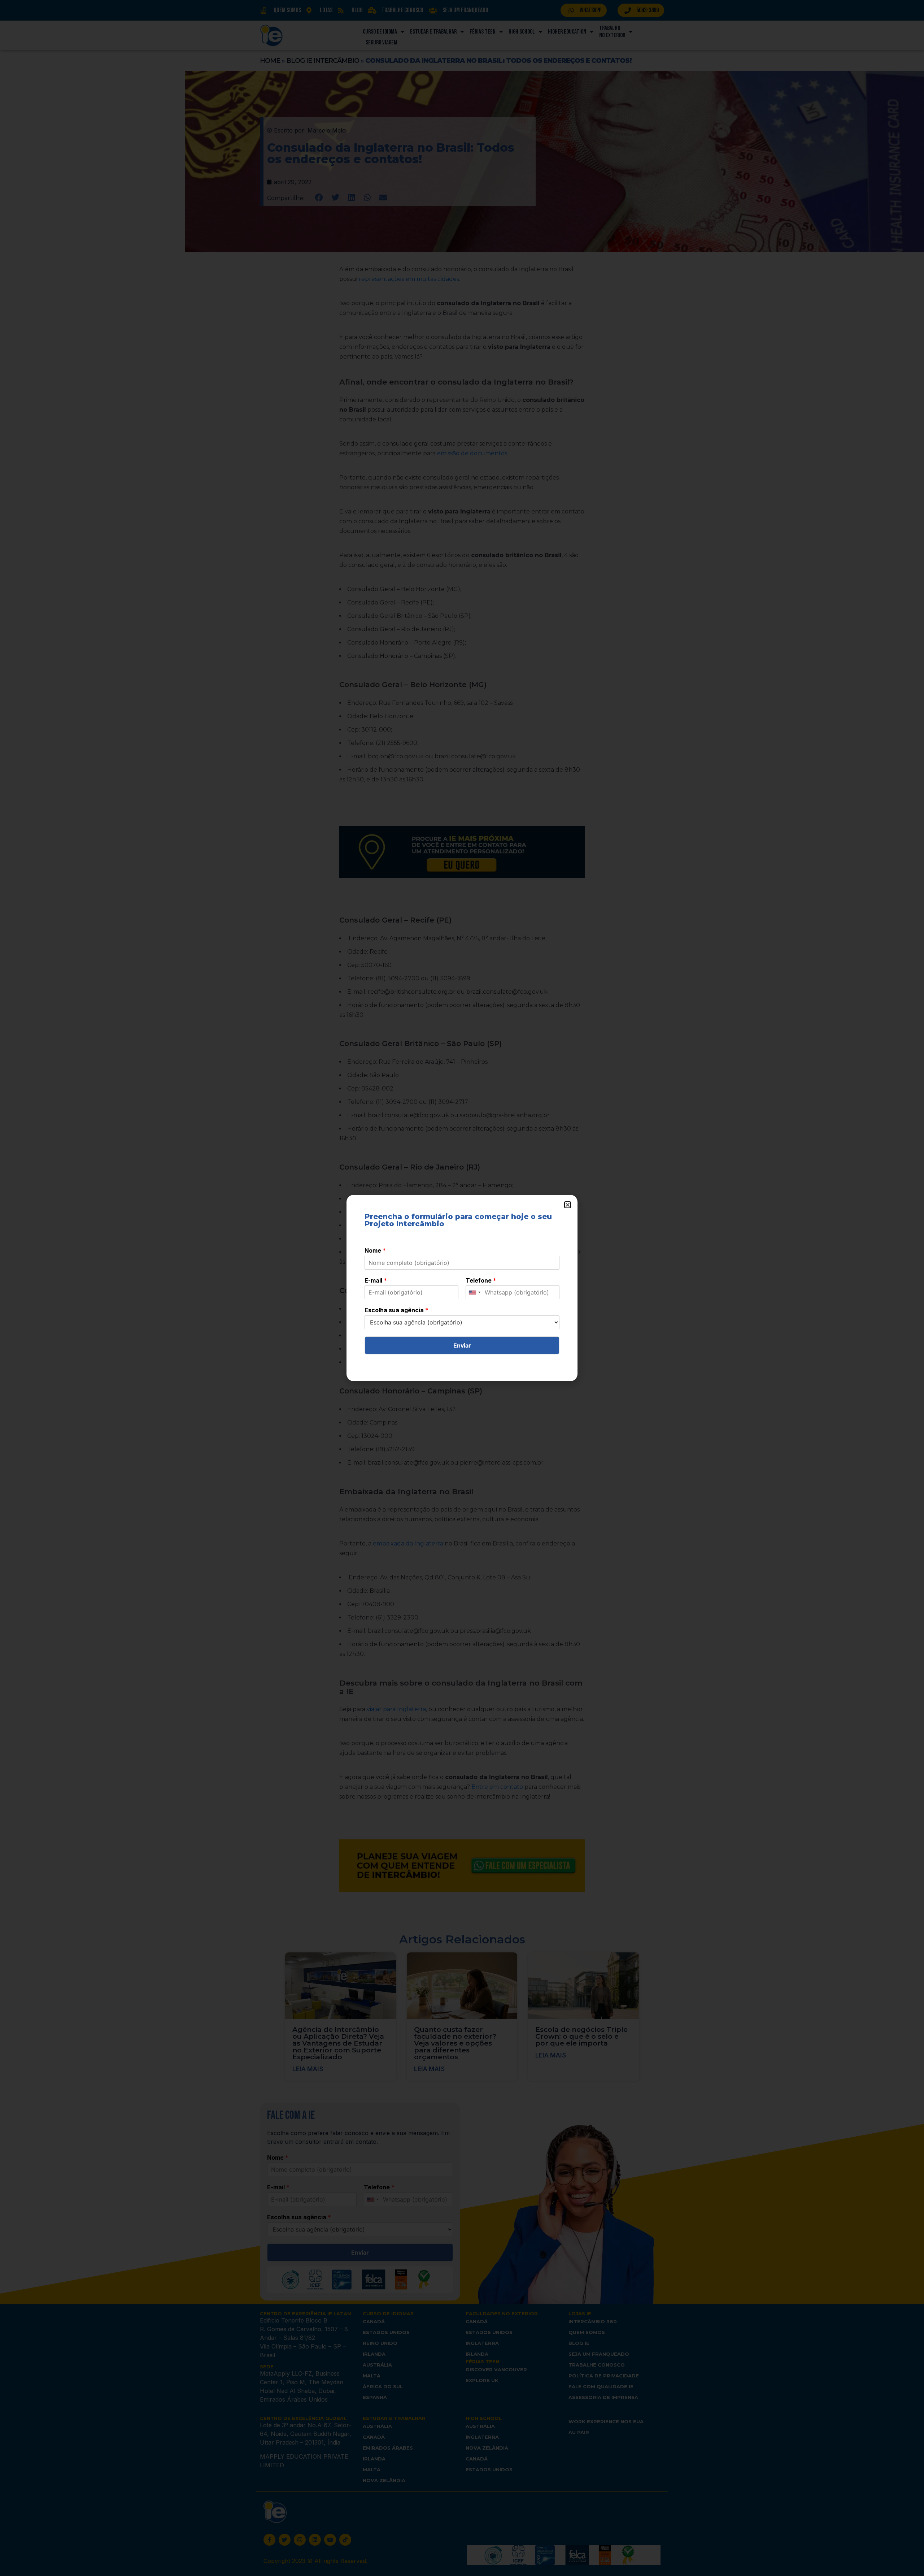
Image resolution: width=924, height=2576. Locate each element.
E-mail (376, 1280)
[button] (568, 1205)
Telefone (481, 1280)
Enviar (462, 1345)
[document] (462, 1288)
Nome (375, 1250)
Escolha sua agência (396, 1310)
